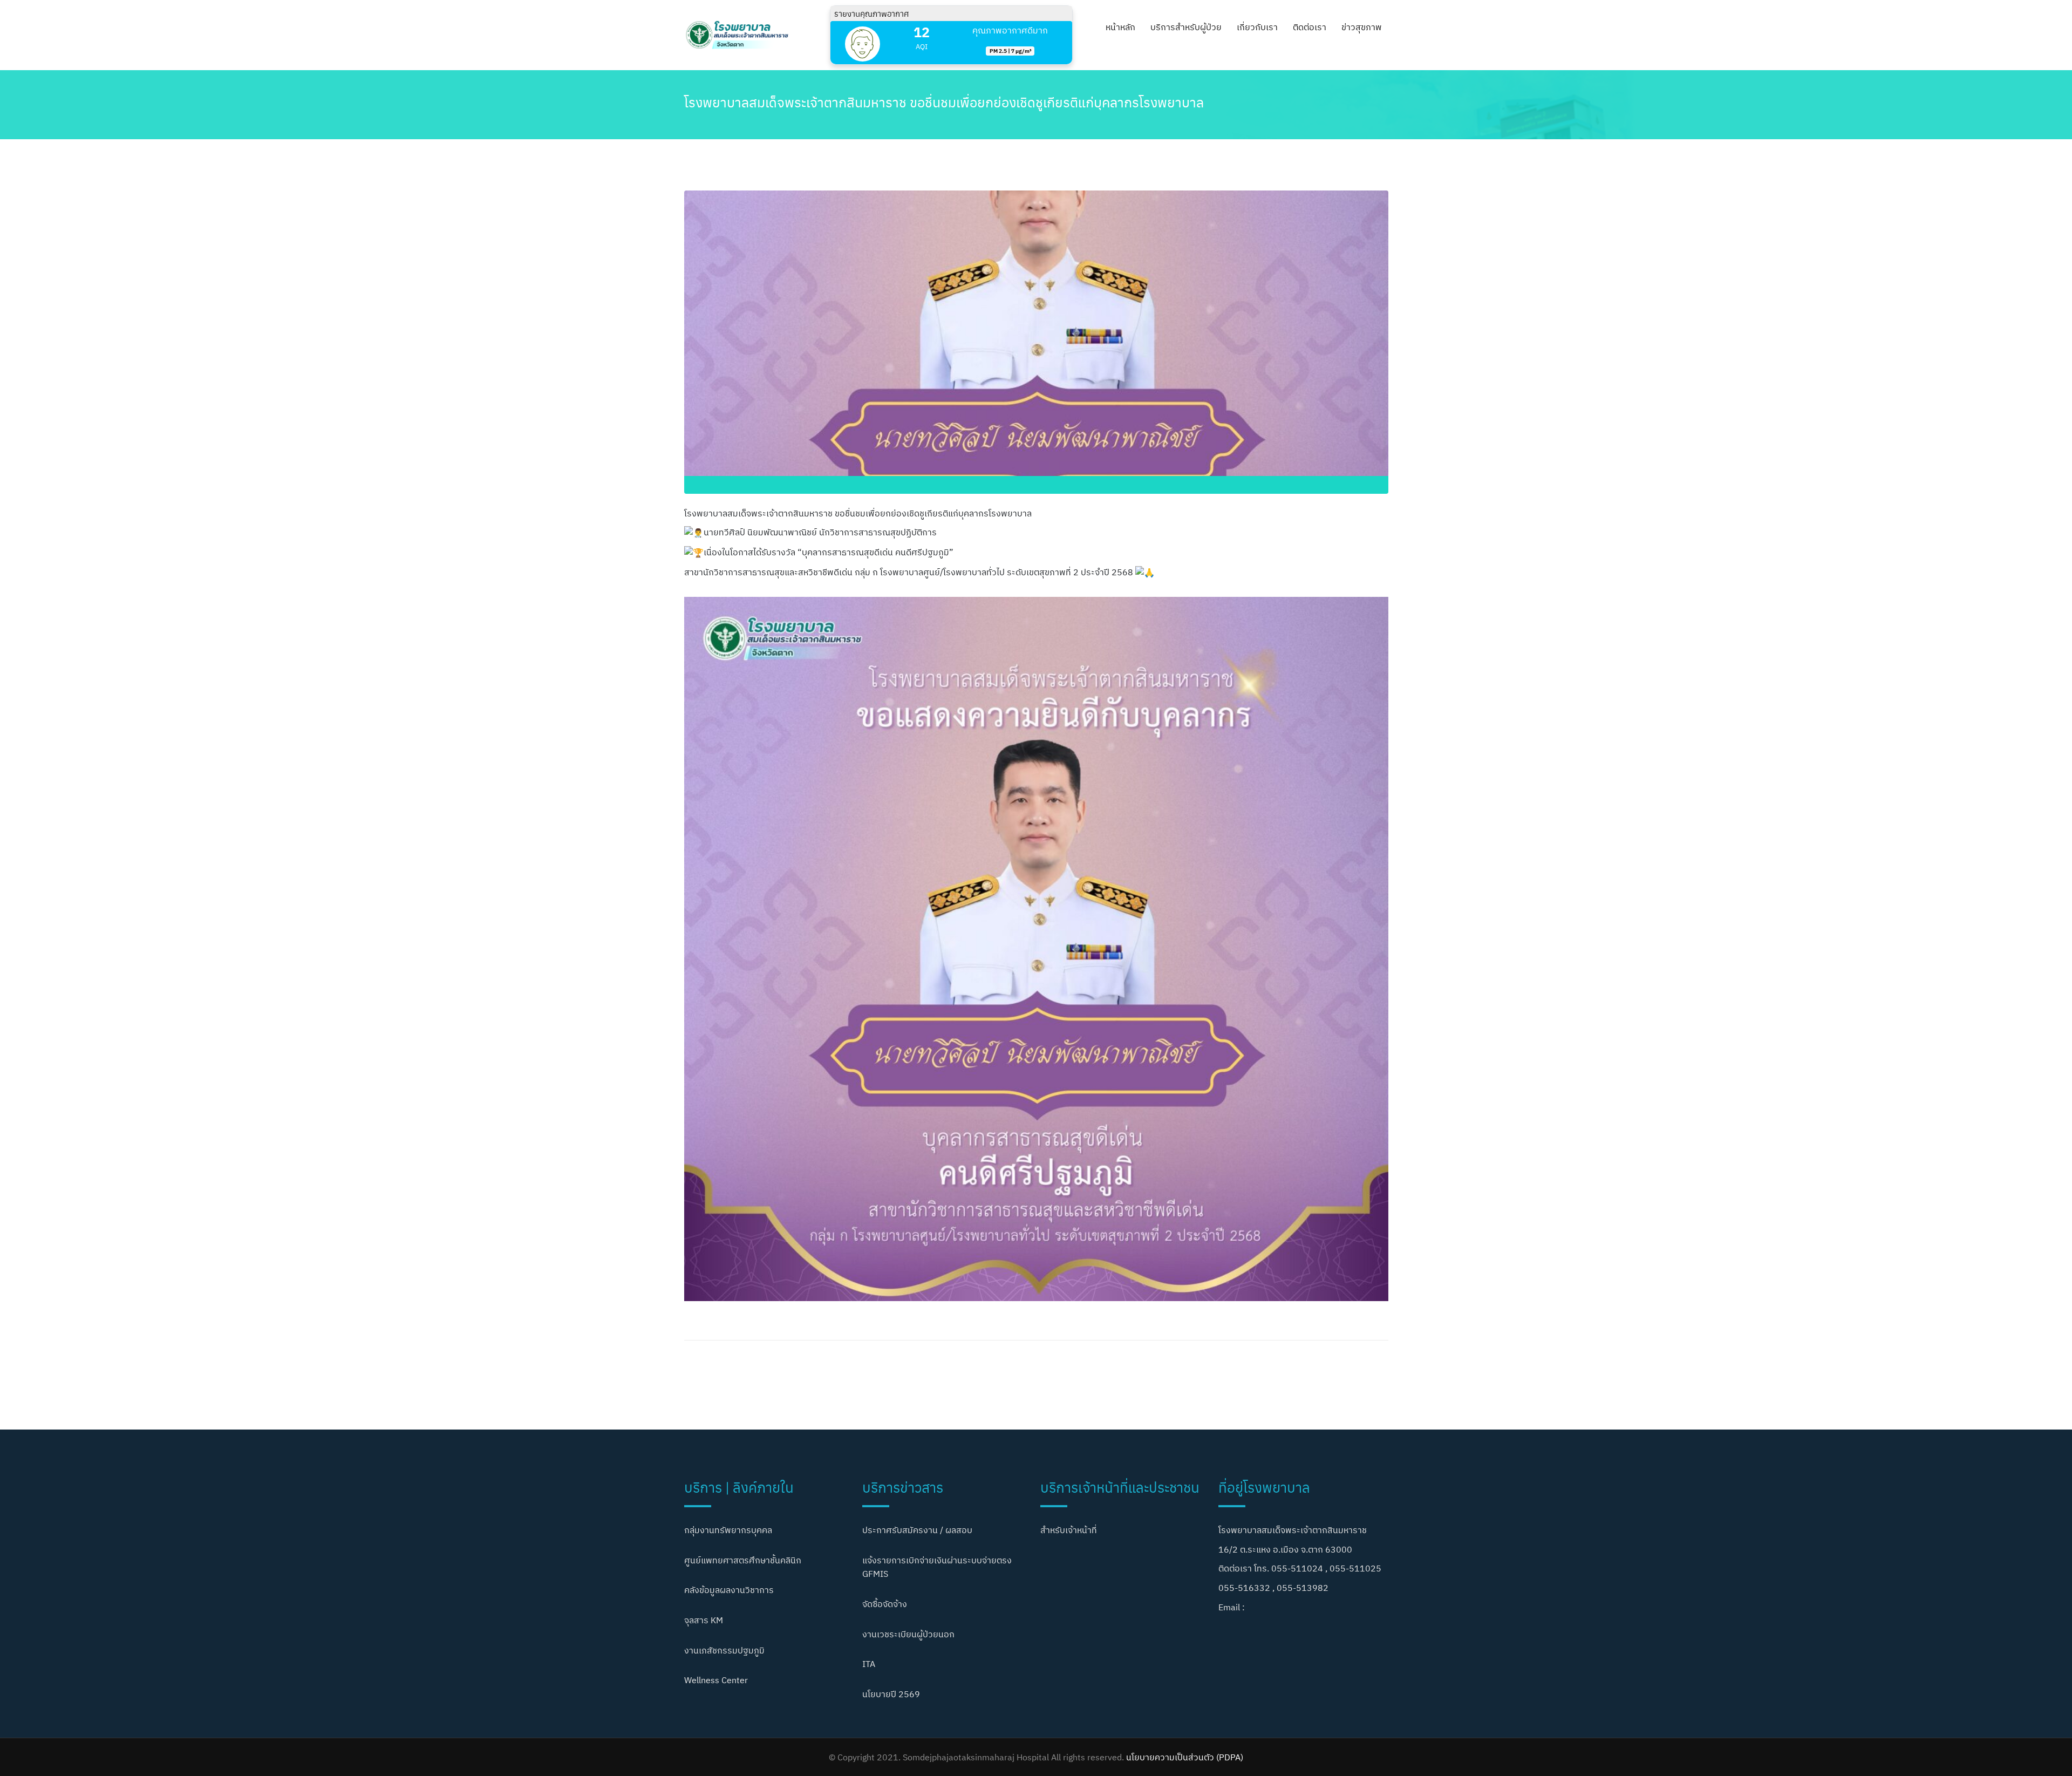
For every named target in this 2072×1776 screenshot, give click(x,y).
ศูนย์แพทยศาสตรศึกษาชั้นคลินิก (743, 1560)
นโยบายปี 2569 (891, 1694)
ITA (869, 1664)
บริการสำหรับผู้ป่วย (1186, 27)
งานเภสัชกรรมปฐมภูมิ (724, 1650)
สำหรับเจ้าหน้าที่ (1069, 1530)
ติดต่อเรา (1310, 27)
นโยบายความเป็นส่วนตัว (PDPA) (1185, 1757)
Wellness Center (716, 1680)
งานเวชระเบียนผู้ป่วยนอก (908, 1634)
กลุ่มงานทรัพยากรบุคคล (728, 1530)
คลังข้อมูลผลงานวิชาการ (729, 1590)
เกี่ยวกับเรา (1257, 27)
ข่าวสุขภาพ (1362, 27)
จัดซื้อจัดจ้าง (885, 1604)
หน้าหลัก (1120, 27)
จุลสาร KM (704, 1620)
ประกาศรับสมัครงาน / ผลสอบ (917, 1530)
